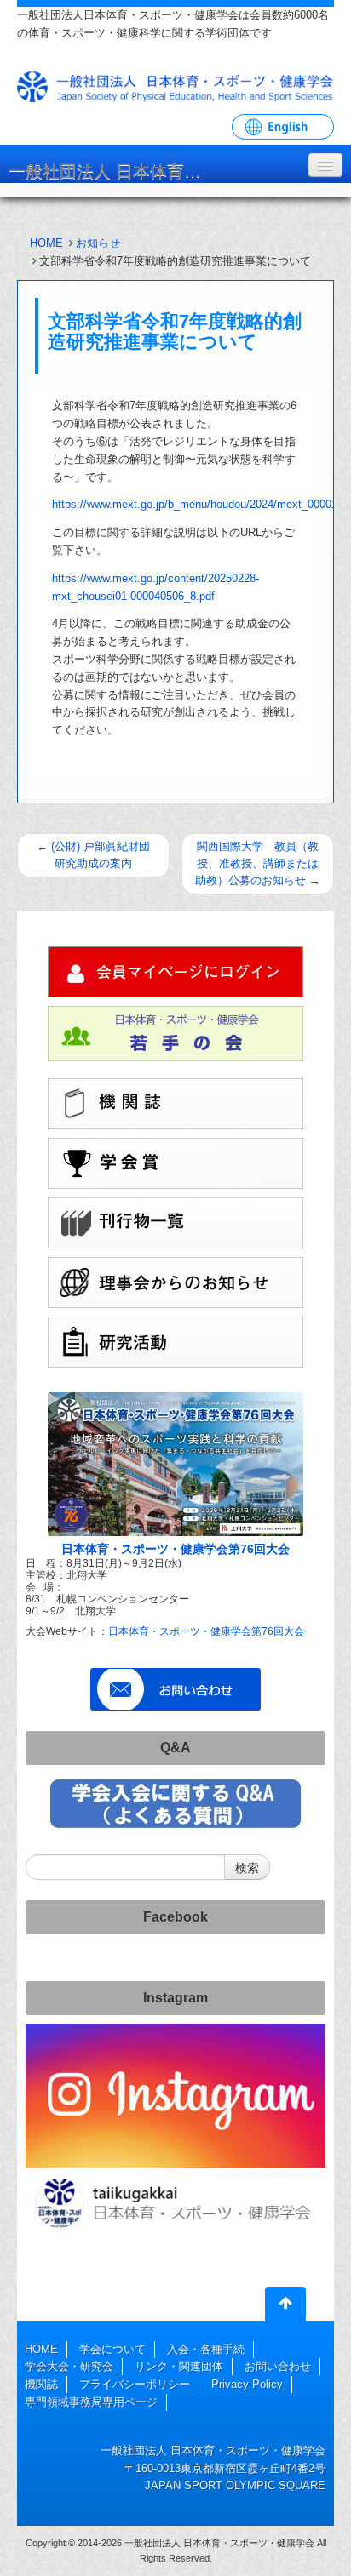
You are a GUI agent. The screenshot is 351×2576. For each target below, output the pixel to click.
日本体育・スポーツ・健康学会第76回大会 (175, 1549)
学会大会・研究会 (69, 2366)
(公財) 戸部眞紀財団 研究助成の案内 (93, 855)
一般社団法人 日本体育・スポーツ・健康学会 (115, 171)
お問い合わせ (278, 2366)
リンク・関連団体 (179, 2366)
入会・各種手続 (206, 2349)
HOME (46, 243)
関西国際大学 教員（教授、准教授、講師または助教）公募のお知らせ (258, 863)
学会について (112, 2349)
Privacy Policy (247, 2384)
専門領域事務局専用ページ (91, 2402)
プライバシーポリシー (135, 2384)
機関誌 (41, 2384)
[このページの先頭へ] (285, 2307)
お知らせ (98, 243)
